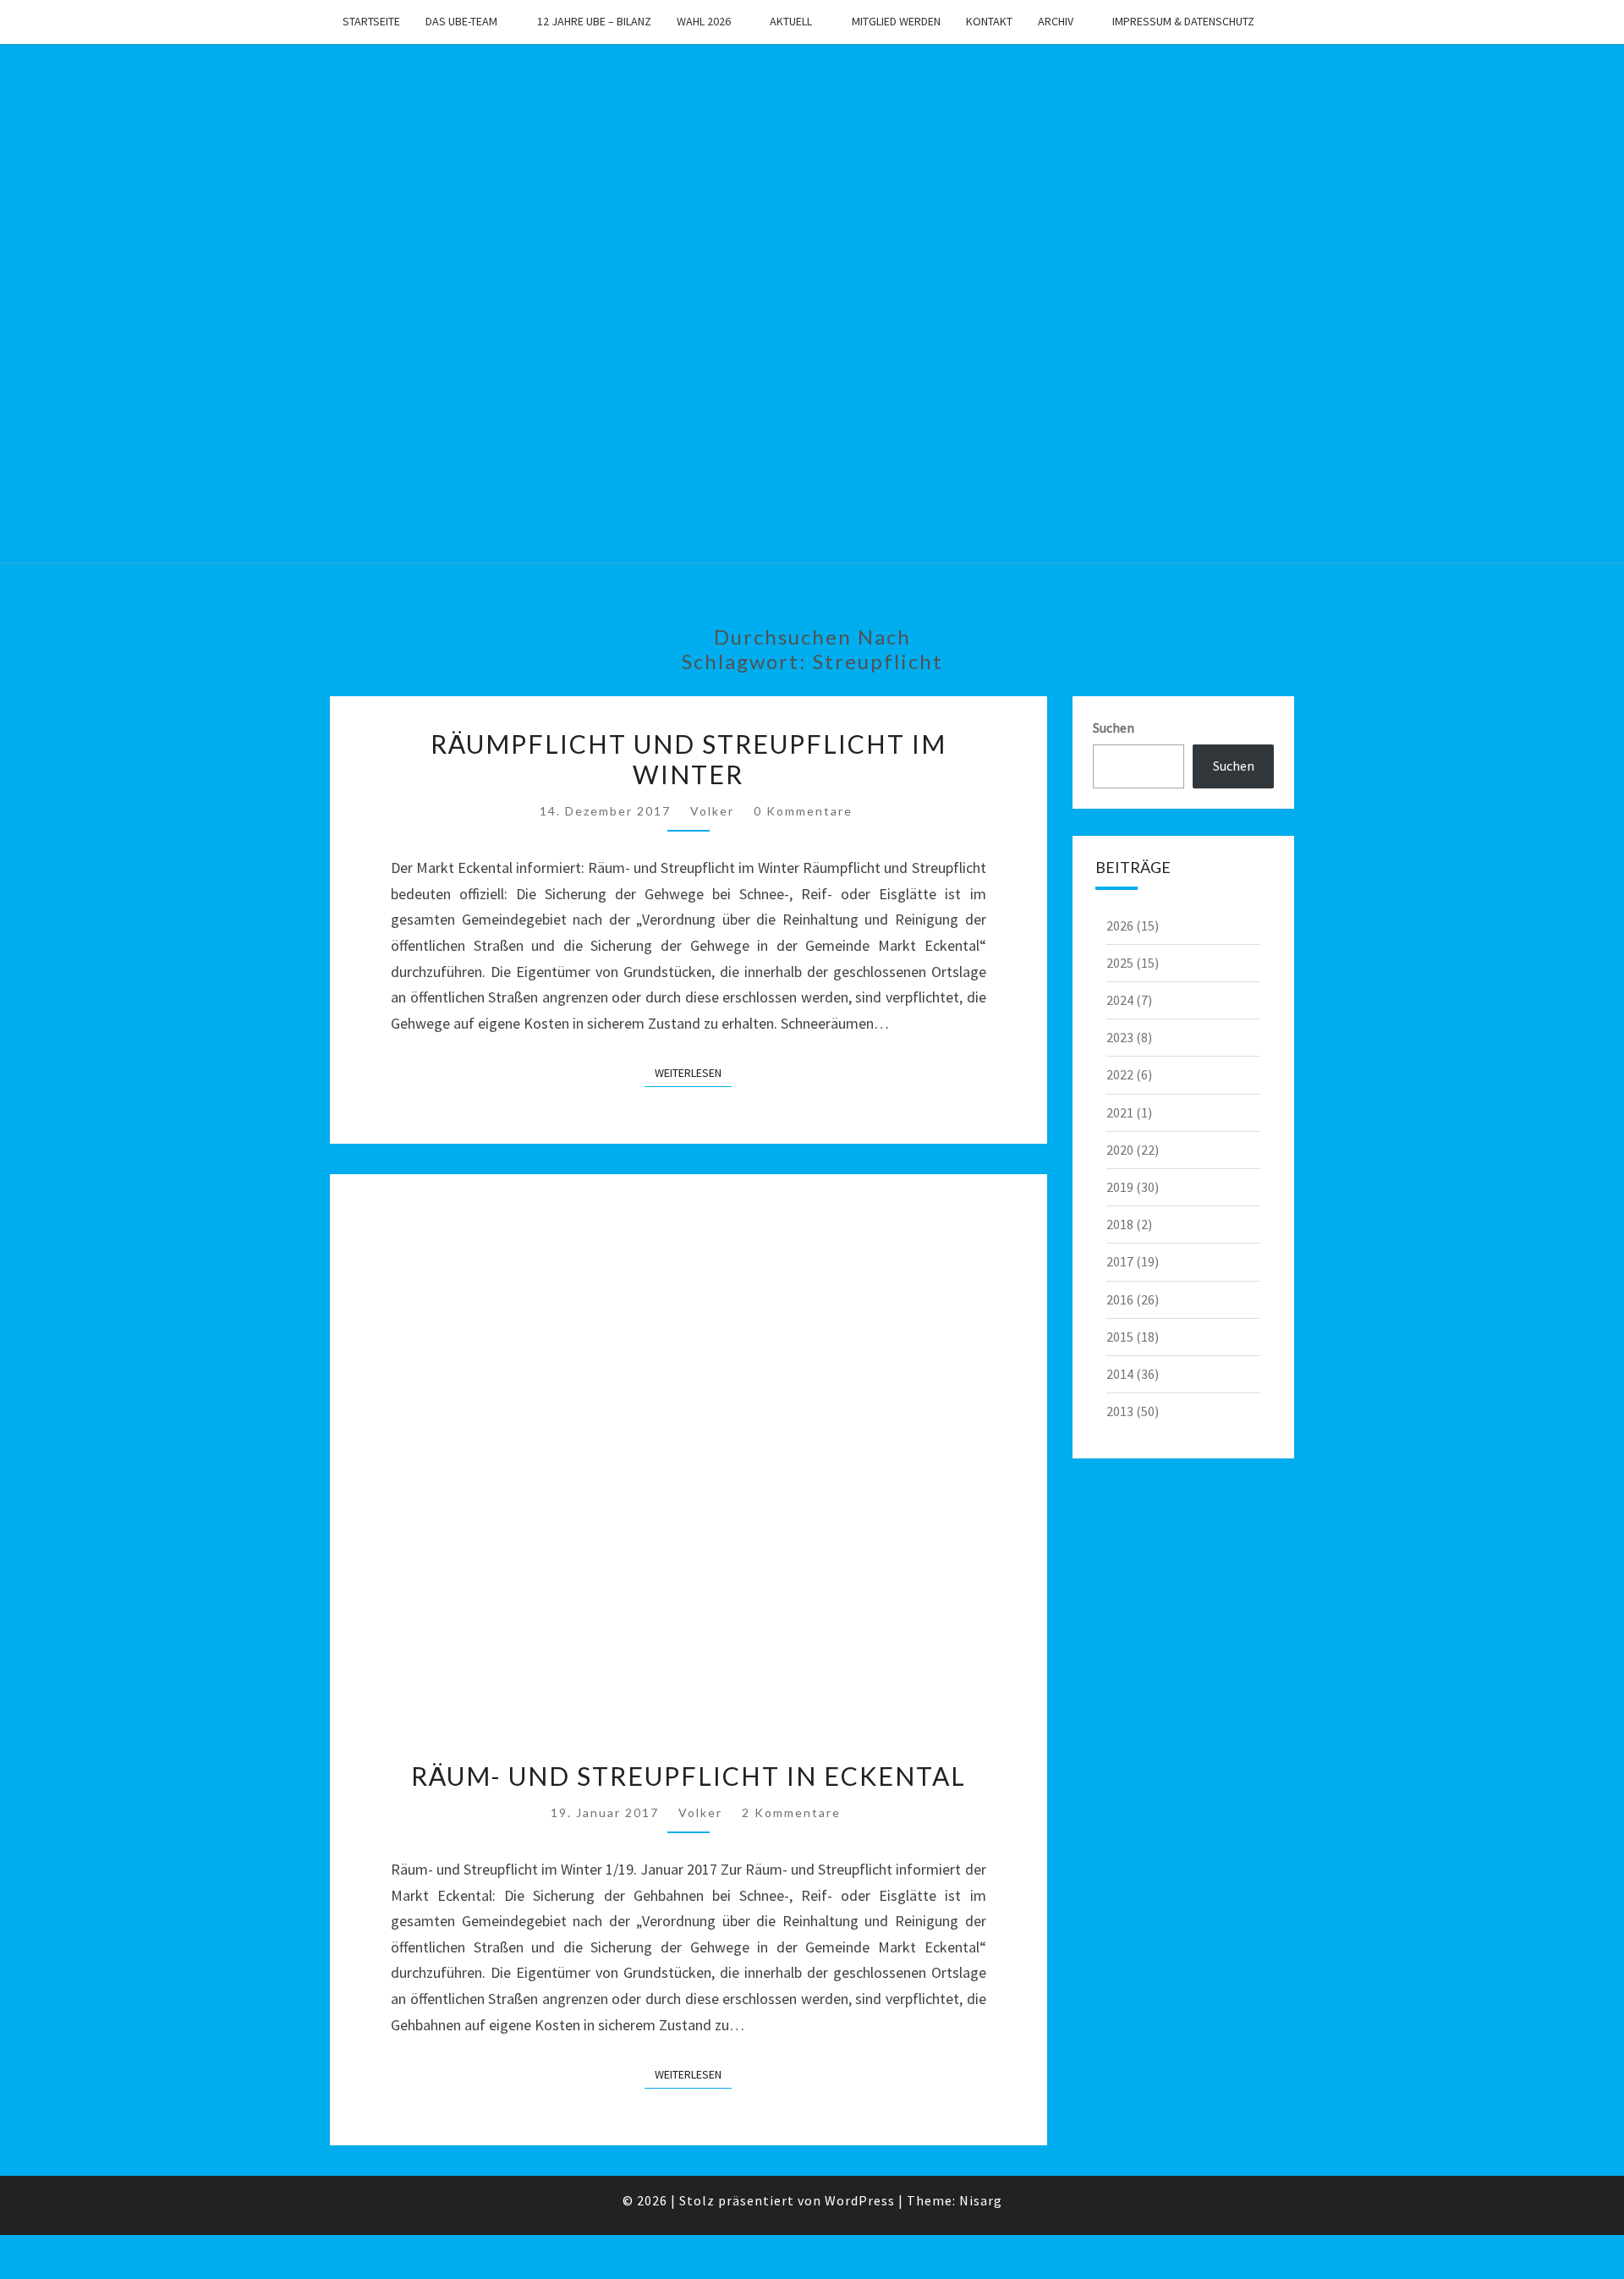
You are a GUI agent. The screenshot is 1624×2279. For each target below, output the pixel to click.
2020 (1120, 1150)
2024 (1120, 1000)
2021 (1120, 1112)
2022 (1120, 1074)
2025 (1120, 963)
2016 (1120, 1299)
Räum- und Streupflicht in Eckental (689, 1776)
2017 (1120, 1261)
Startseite (371, 21)
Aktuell (791, 21)
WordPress (860, 2200)
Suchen (1114, 728)
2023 (1120, 1037)
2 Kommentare (791, 1812)
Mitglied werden (896, 21)
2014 (1120, 1374)
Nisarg (981, 2200)
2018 (1120, 1224)
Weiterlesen (693, 1072)
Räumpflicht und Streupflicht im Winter (689, 759)
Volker (712, 811)
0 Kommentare (803, 811)
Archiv (1056, 21)
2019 (1120, 1187)
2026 (1120, 925)
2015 (1120, 1337)
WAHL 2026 (704, 21)
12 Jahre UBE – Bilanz (594, 21)
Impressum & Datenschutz (1183, 21)
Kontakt (989, 21)
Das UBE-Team (461, 21)
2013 (1120, 1411)
